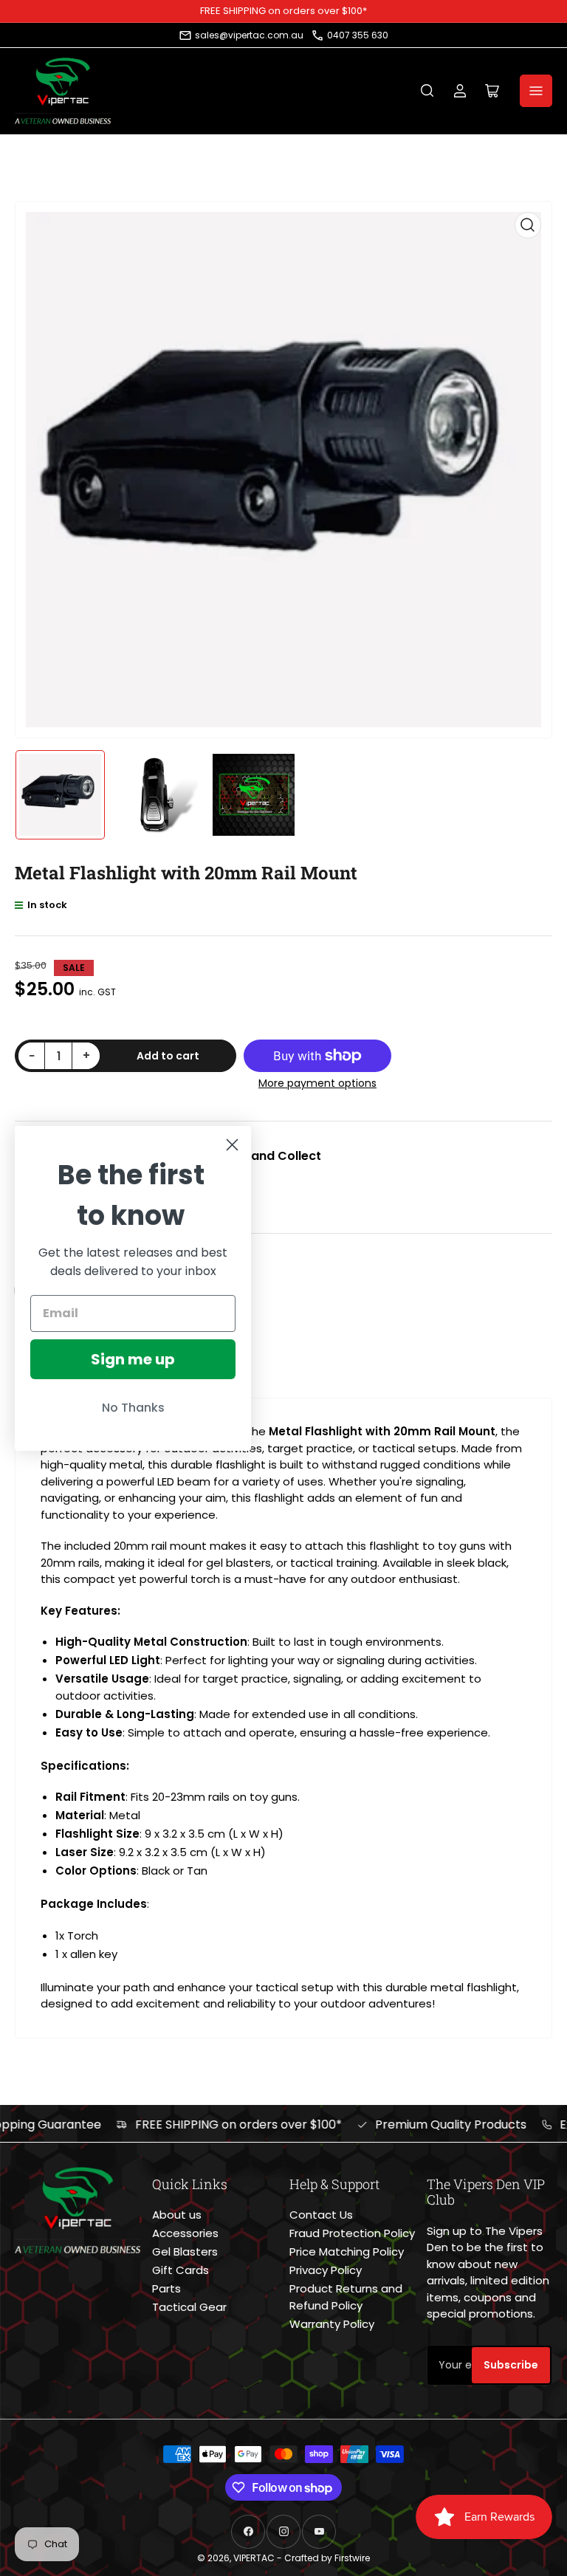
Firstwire (352, 2558)
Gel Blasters (185, 2252)
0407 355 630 (358, 35)
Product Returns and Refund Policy (346, 2297)
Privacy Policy (326, 2270)
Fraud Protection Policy (352, 2233)
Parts (166, 2288)
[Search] (427, 91)
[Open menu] (536, 91)
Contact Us (321, 2215)
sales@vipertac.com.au (249, 35)
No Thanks (133, 1408)
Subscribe (511, 2365)
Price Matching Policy (347, 2252)
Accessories (185, 2233)
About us (177, 2215)
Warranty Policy (332, 2324)
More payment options (317, 1083)
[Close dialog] (232, 1145)
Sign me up (133, 1359)
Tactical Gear (189, 2307)
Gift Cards (181, 2270)
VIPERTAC (254, 2558)
